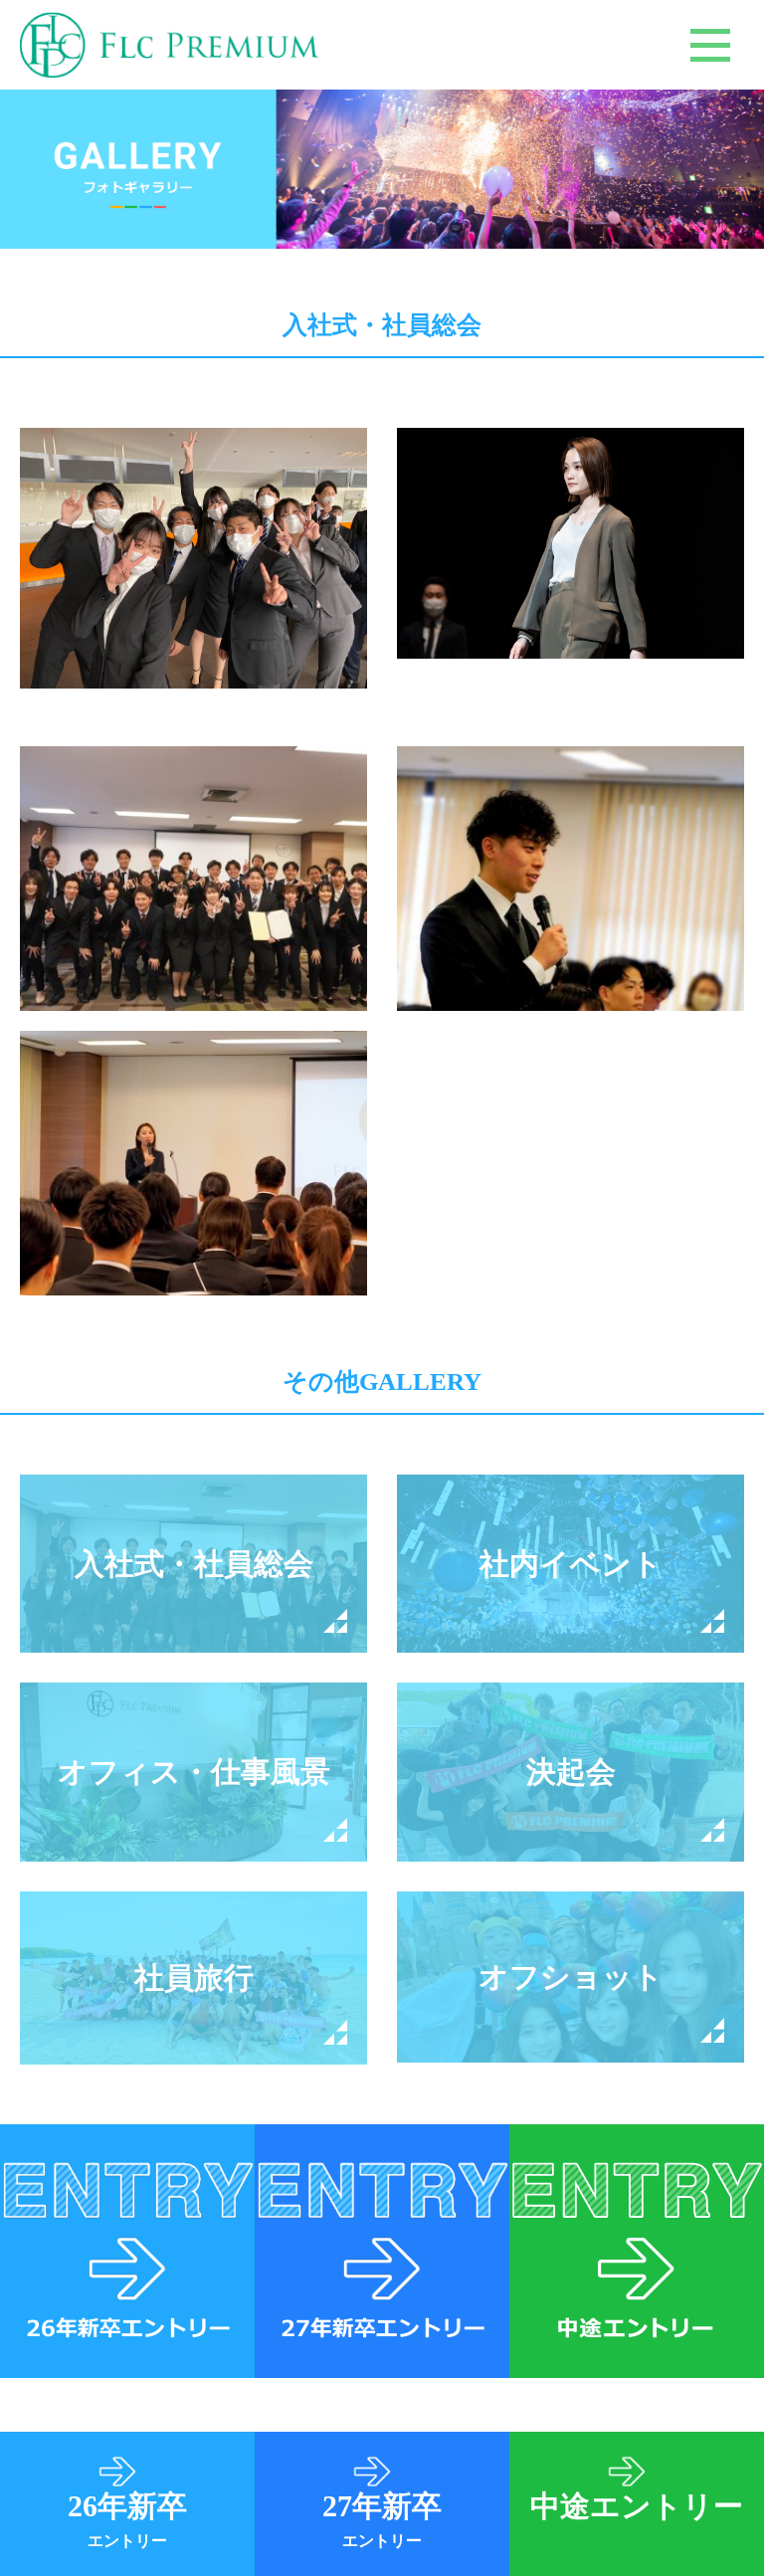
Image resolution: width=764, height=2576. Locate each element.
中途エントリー (637, 2506)
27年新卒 (382, 2519)
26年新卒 (127, 2519)
